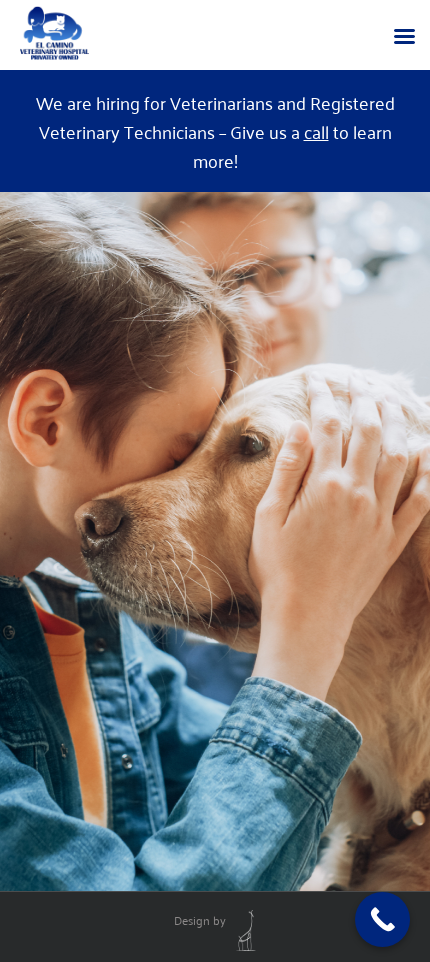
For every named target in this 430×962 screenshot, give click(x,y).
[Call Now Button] (382, 919)
